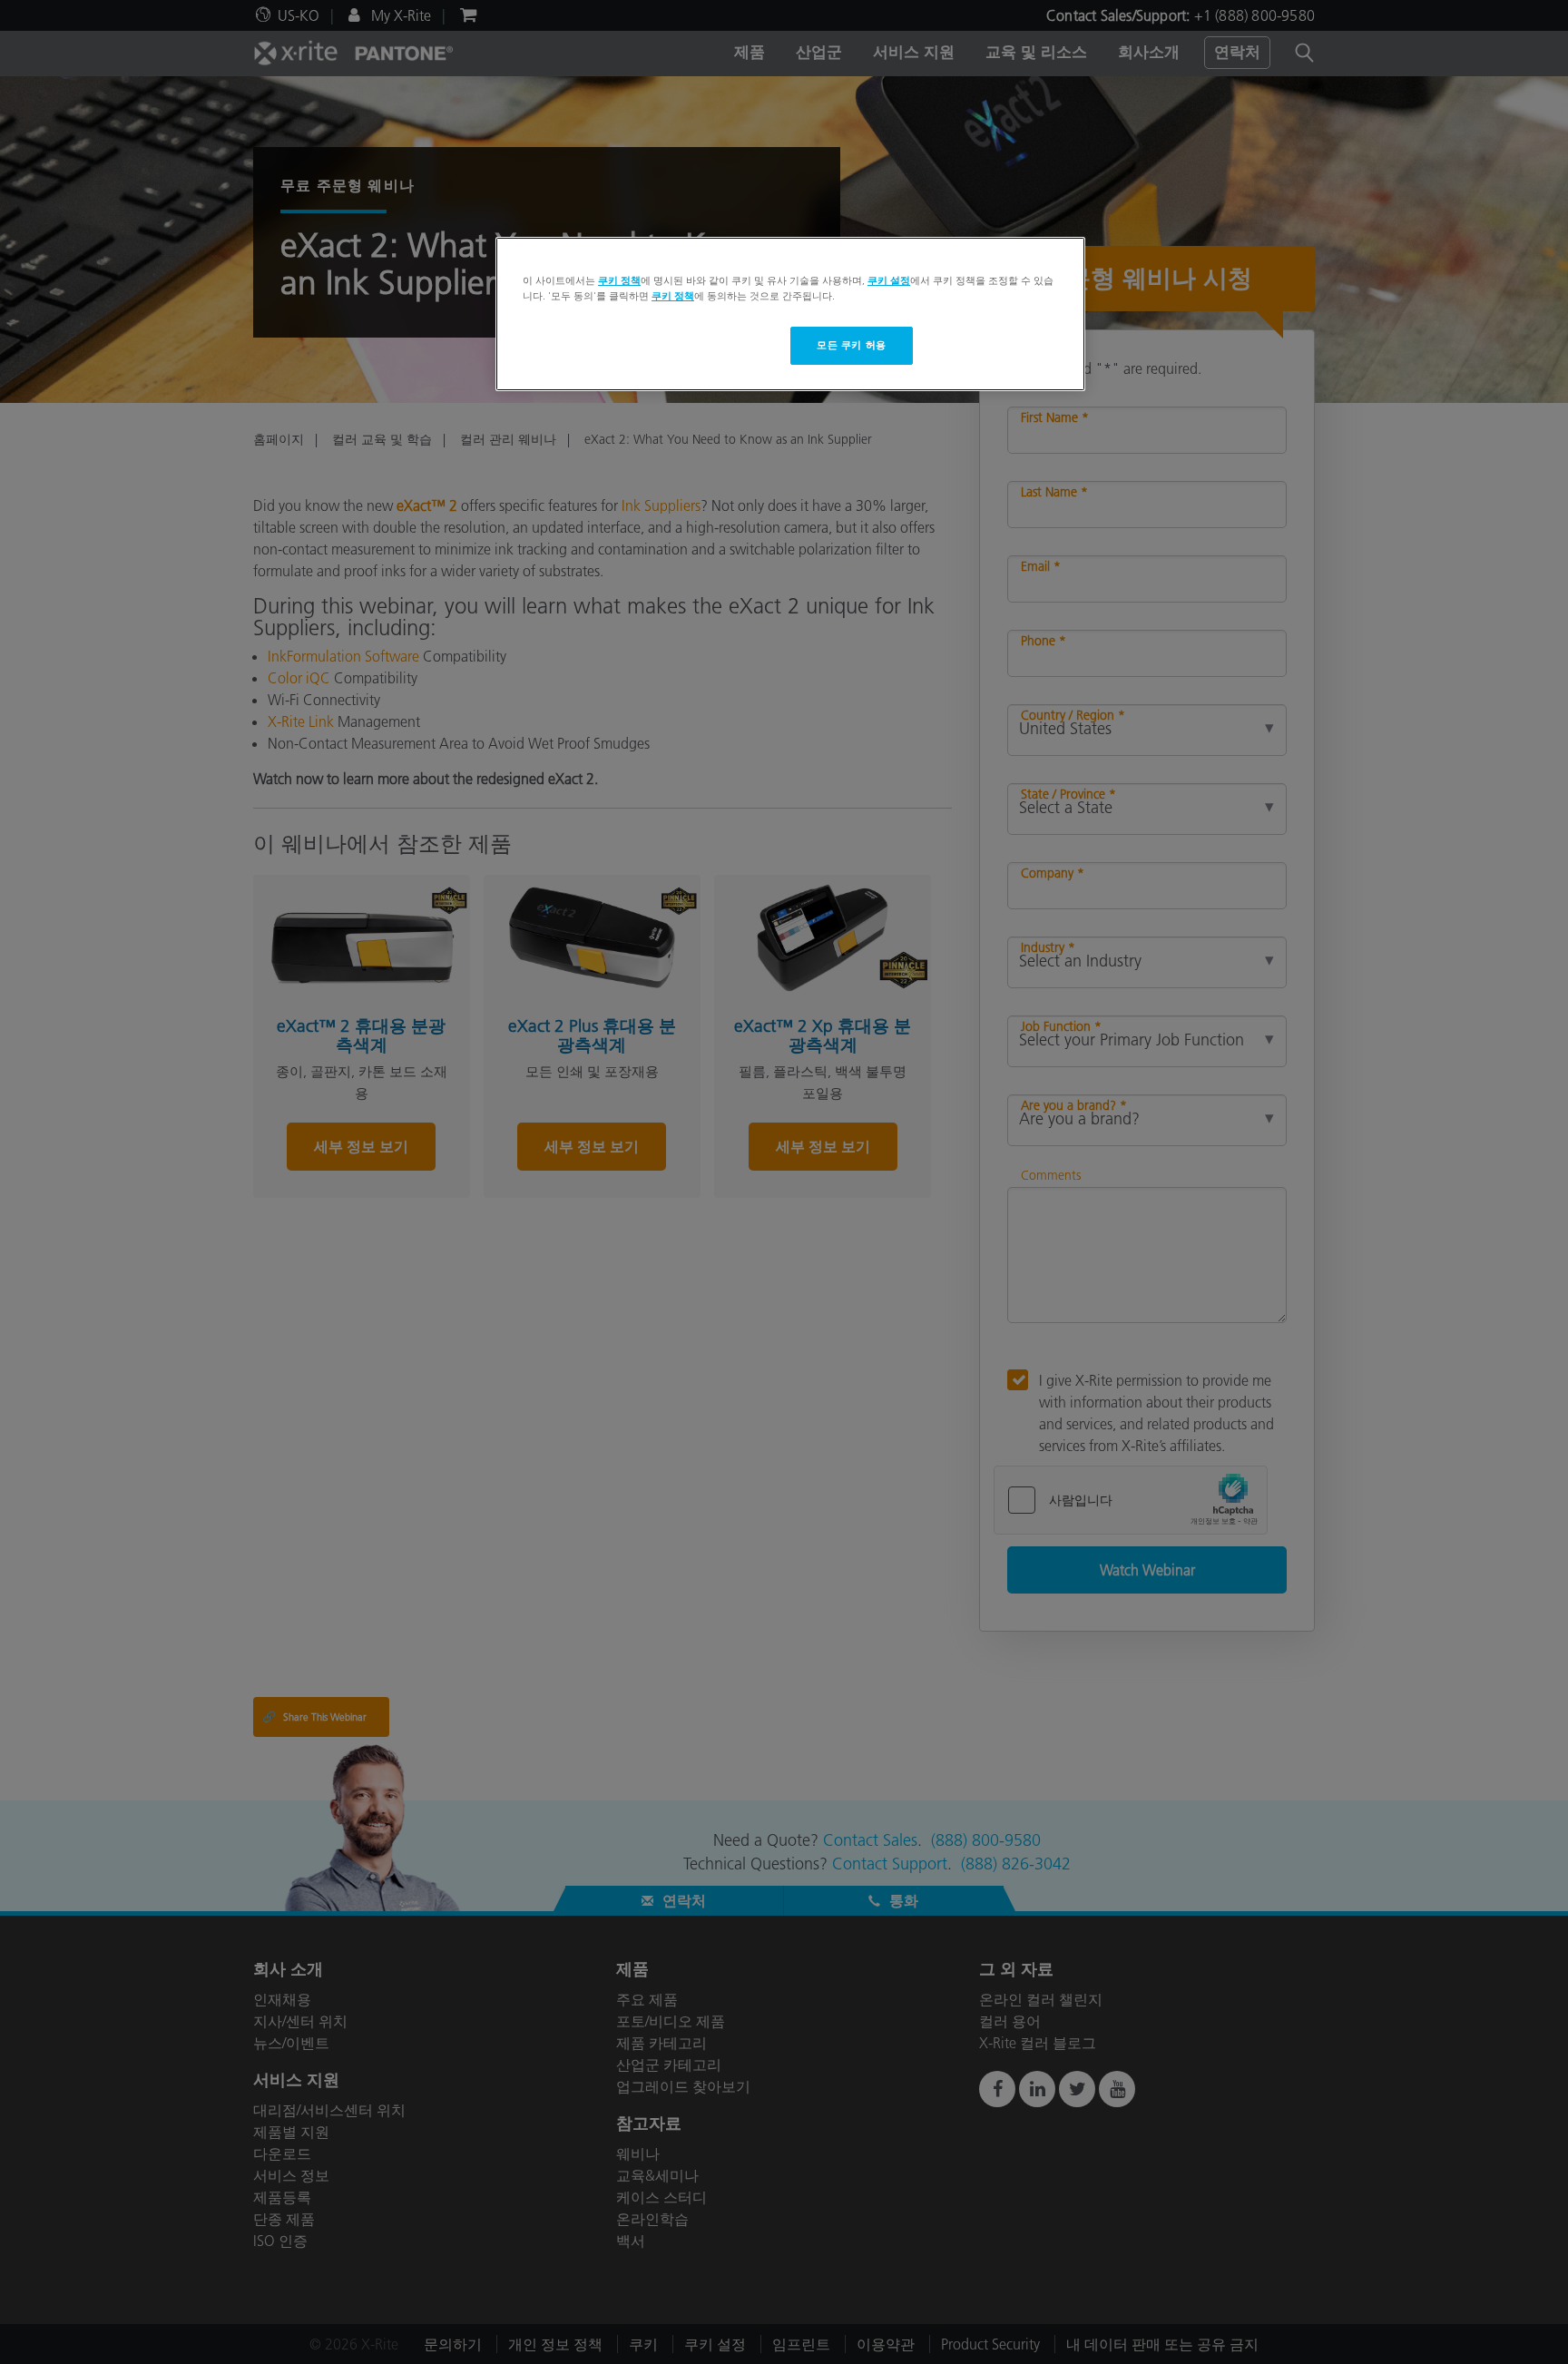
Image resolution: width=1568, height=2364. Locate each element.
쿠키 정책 (619, 280)
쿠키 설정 (889, 280)
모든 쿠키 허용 (852, 345)
